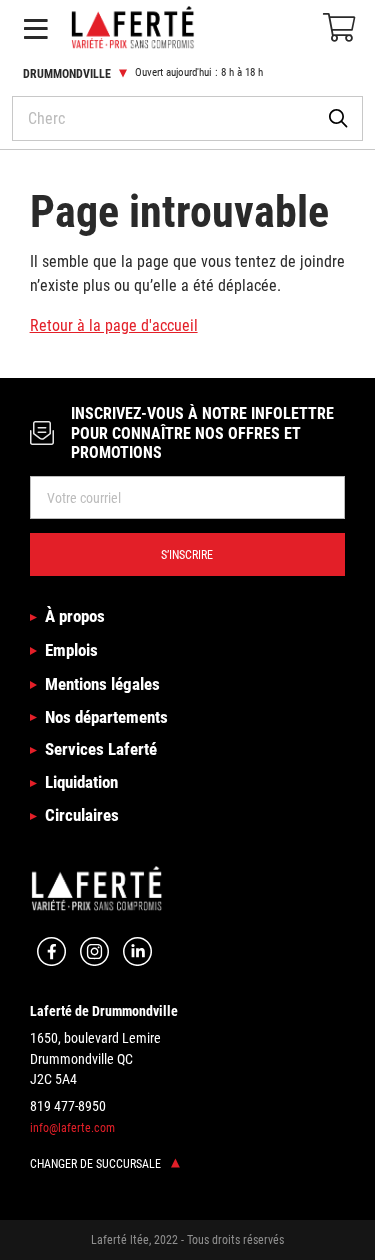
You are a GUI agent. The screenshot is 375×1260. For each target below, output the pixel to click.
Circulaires (82, 815)
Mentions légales (102, 684)
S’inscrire (187, 554)
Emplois (71, 650)
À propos (75, 616)
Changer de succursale (97, 1163)
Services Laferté (101, 749)
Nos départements (106, 717)
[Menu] (35, 28)
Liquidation (81, 782)
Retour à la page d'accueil (114, 325)
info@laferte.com (72, 1127)
